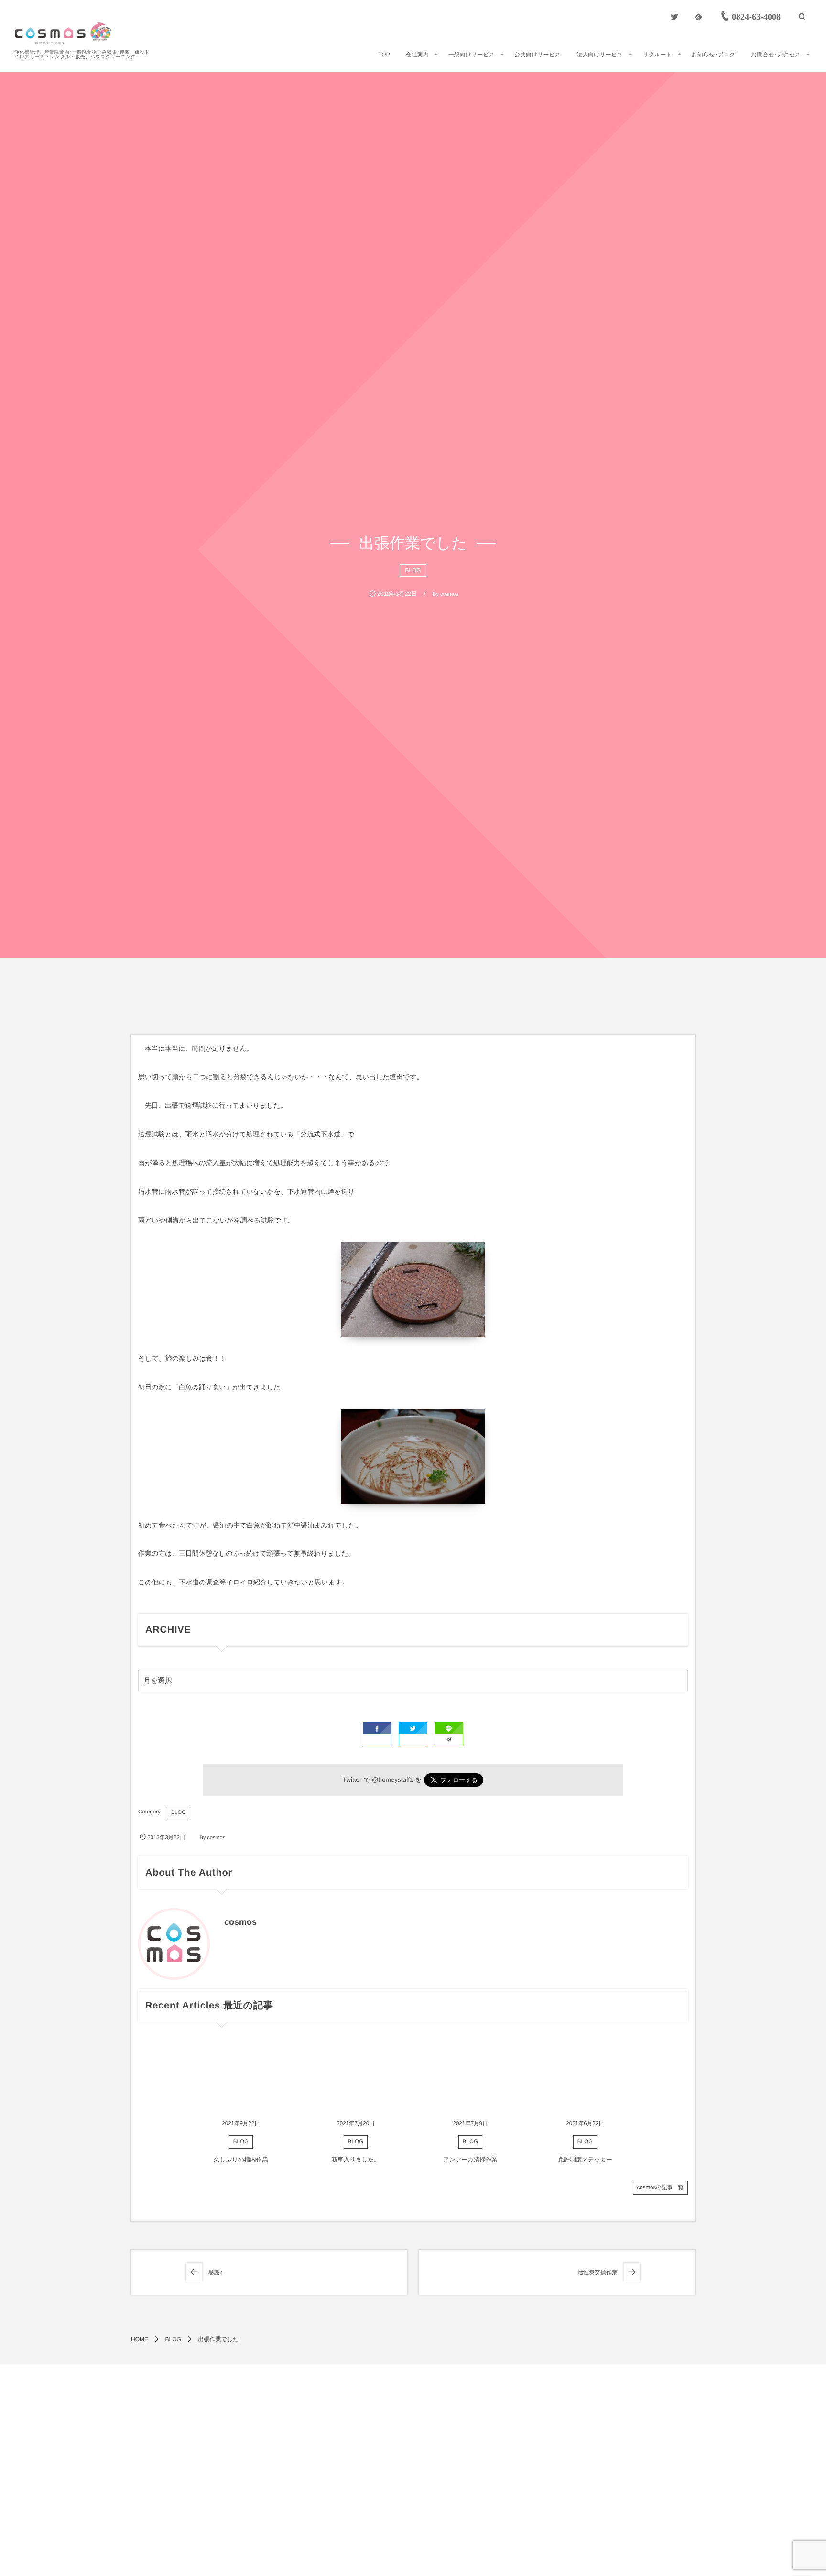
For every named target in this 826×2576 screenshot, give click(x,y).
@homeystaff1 (393, 1780)
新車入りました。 (355, 2160)
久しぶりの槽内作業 (241, 2160)
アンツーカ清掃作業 (470, 2160)
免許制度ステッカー (585, 2160)
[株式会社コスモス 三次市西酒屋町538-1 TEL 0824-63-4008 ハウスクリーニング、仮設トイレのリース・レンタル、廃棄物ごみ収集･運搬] (63, 33)
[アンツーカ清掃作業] (470, 2077)
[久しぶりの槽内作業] (241, 2077)
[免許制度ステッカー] (585, 2077)
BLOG (413, 570)
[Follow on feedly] (698, 17)
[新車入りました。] (356, 2077)
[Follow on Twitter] (674, 17)
